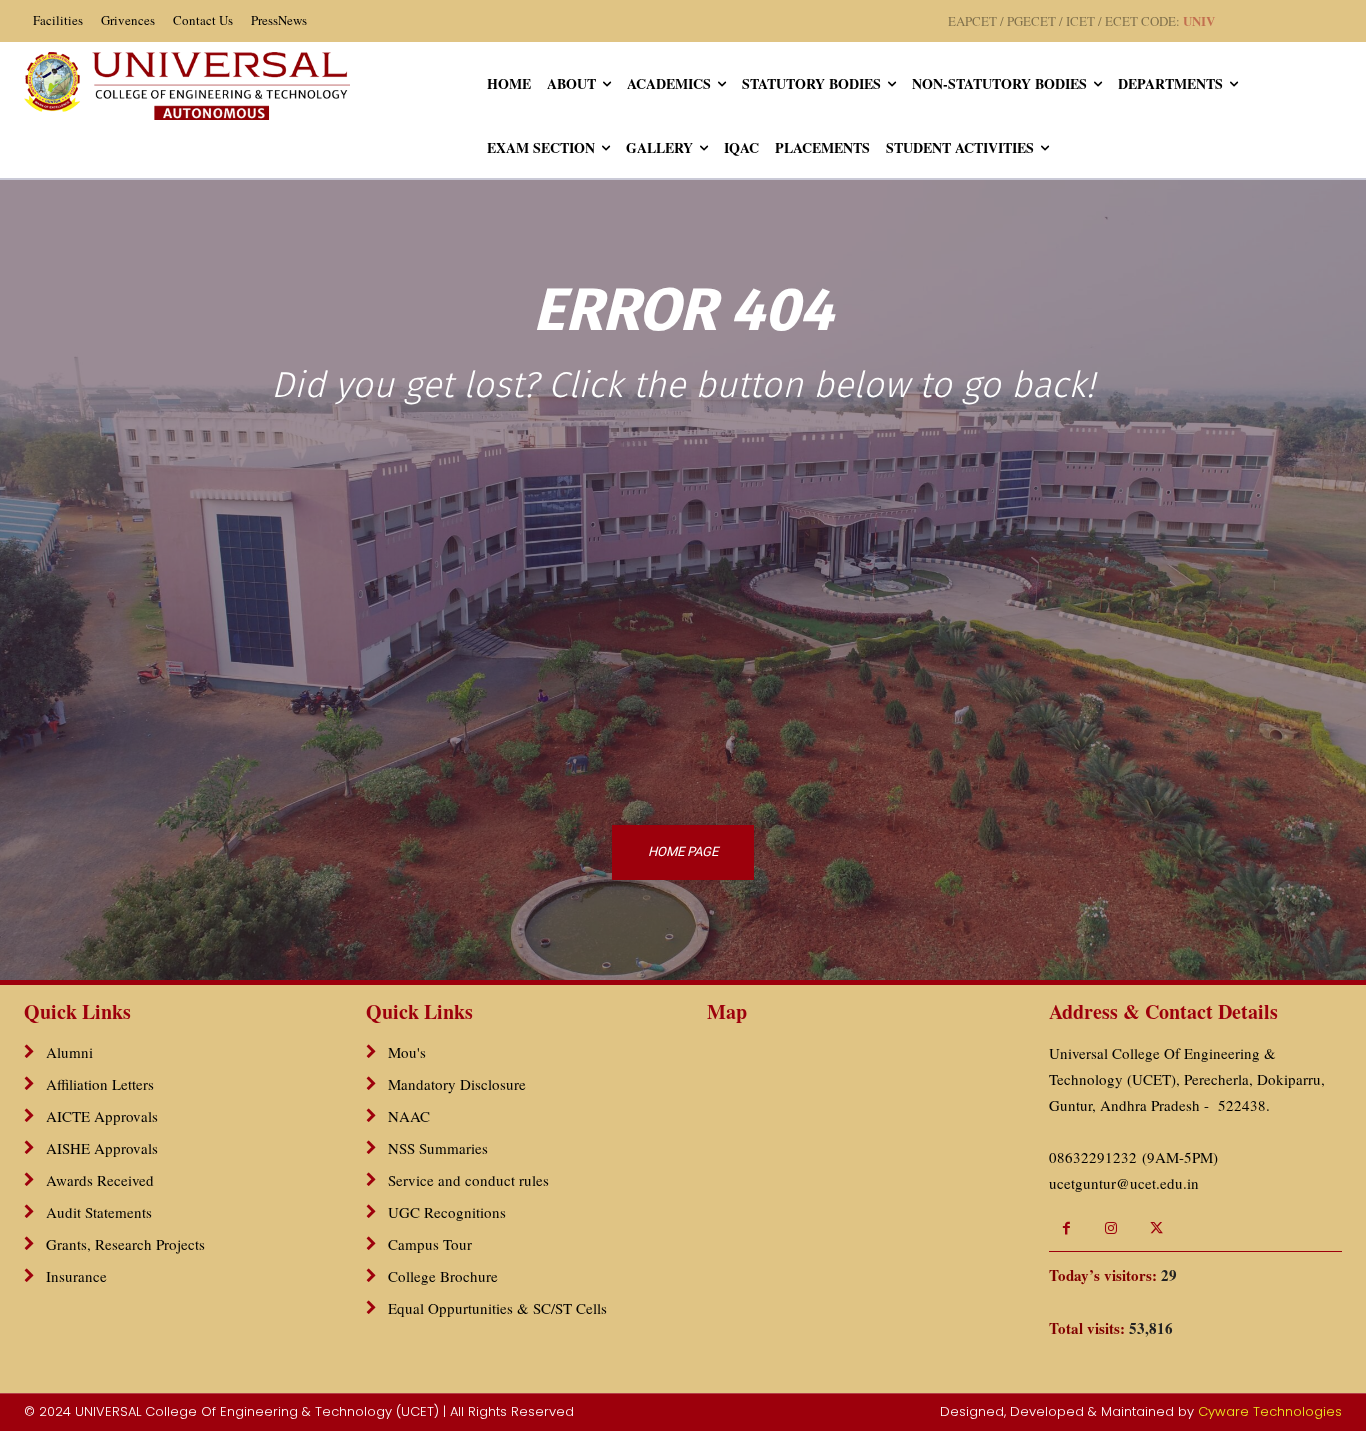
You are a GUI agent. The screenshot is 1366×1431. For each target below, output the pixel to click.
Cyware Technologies (1270, 1411)
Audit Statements (99, 1212)
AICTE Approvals (102, 1116)
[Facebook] (1066, 1228)
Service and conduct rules (468, 1180)
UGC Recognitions (447, 1212)
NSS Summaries (438, 1148)
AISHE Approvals (102, 1148)
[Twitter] (1156, 1228)
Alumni (69, 1052)
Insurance (76, 1276)
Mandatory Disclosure (457, 1084)
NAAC (409, 1116)
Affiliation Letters (100, 1084)
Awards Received (100, 1180)
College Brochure (443, 1276)
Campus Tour (430, 1244)
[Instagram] (1111, 1228)
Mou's (407, 1052)
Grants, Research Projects (125, 1244)
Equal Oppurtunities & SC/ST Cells (497, 1308)
